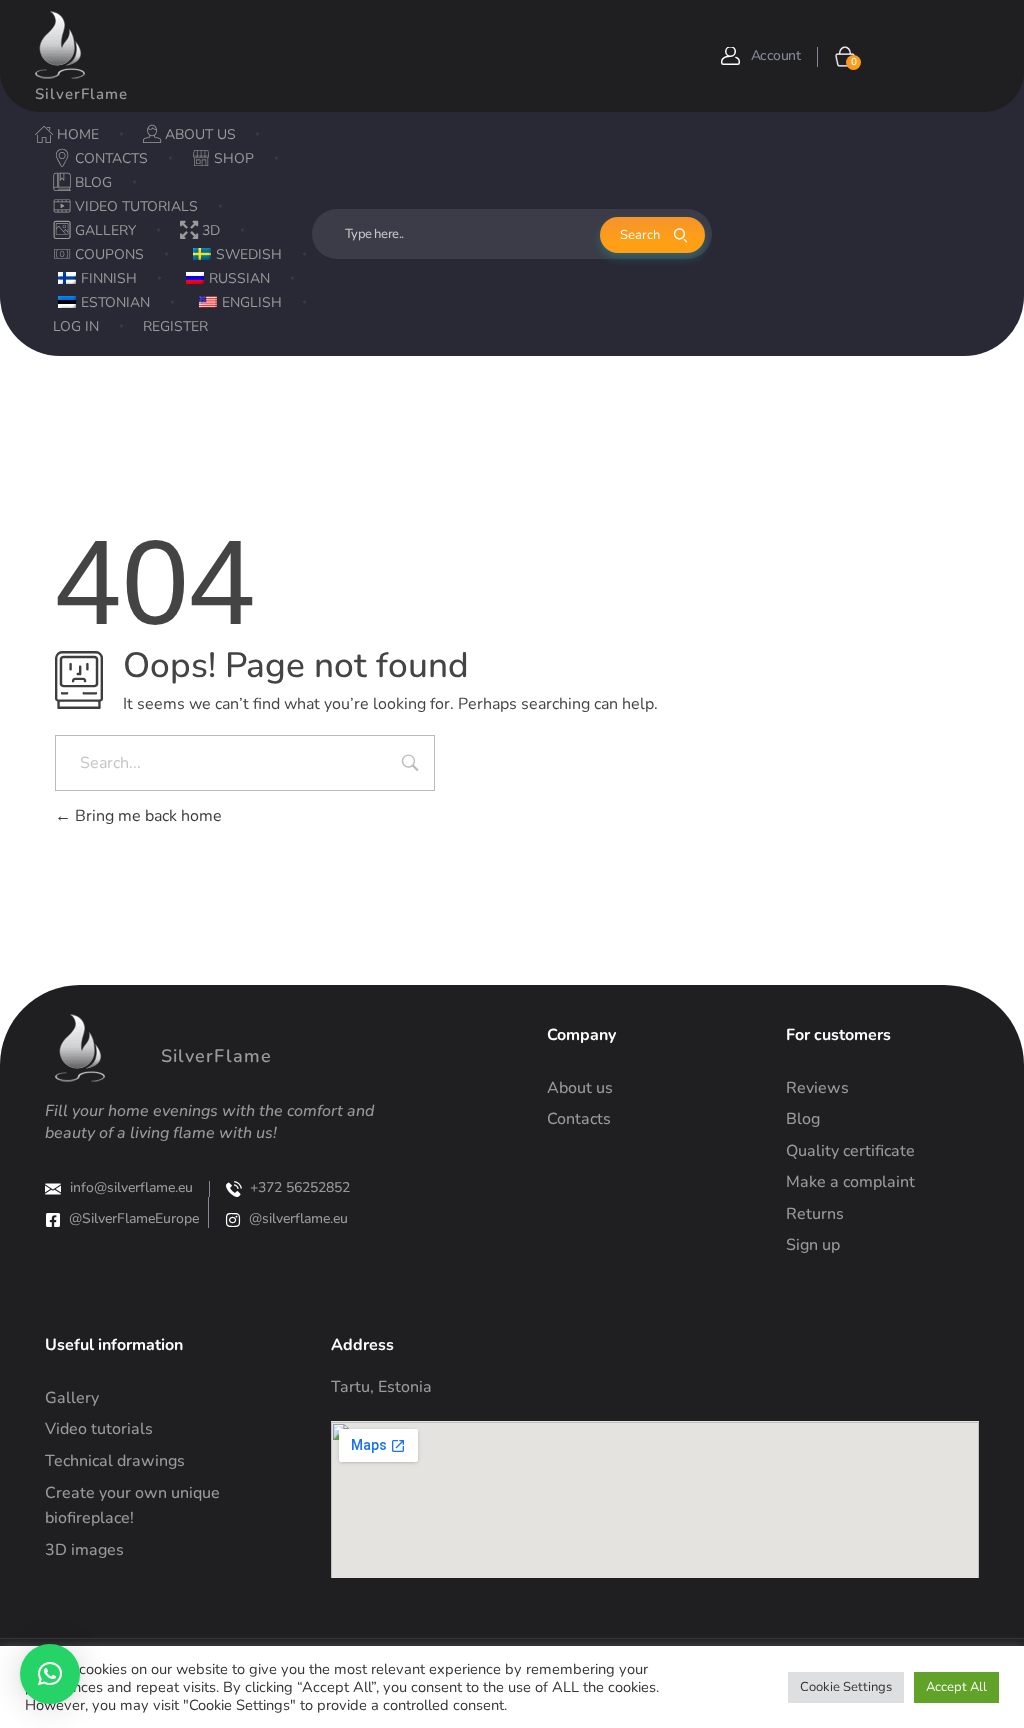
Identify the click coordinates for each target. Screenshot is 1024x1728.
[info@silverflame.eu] (53, 1189)
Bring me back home (146, 816)
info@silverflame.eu (131, 1187)
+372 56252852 (300, 1187)
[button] (50, 1674)
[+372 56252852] (234, 1189)
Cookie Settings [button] (846, 1687)
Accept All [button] (956, 1687)
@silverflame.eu (298, 1218)
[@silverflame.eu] (233, 1220)
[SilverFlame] (60, 45)
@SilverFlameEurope (134, 1218)
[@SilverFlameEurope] (53, 1220)
